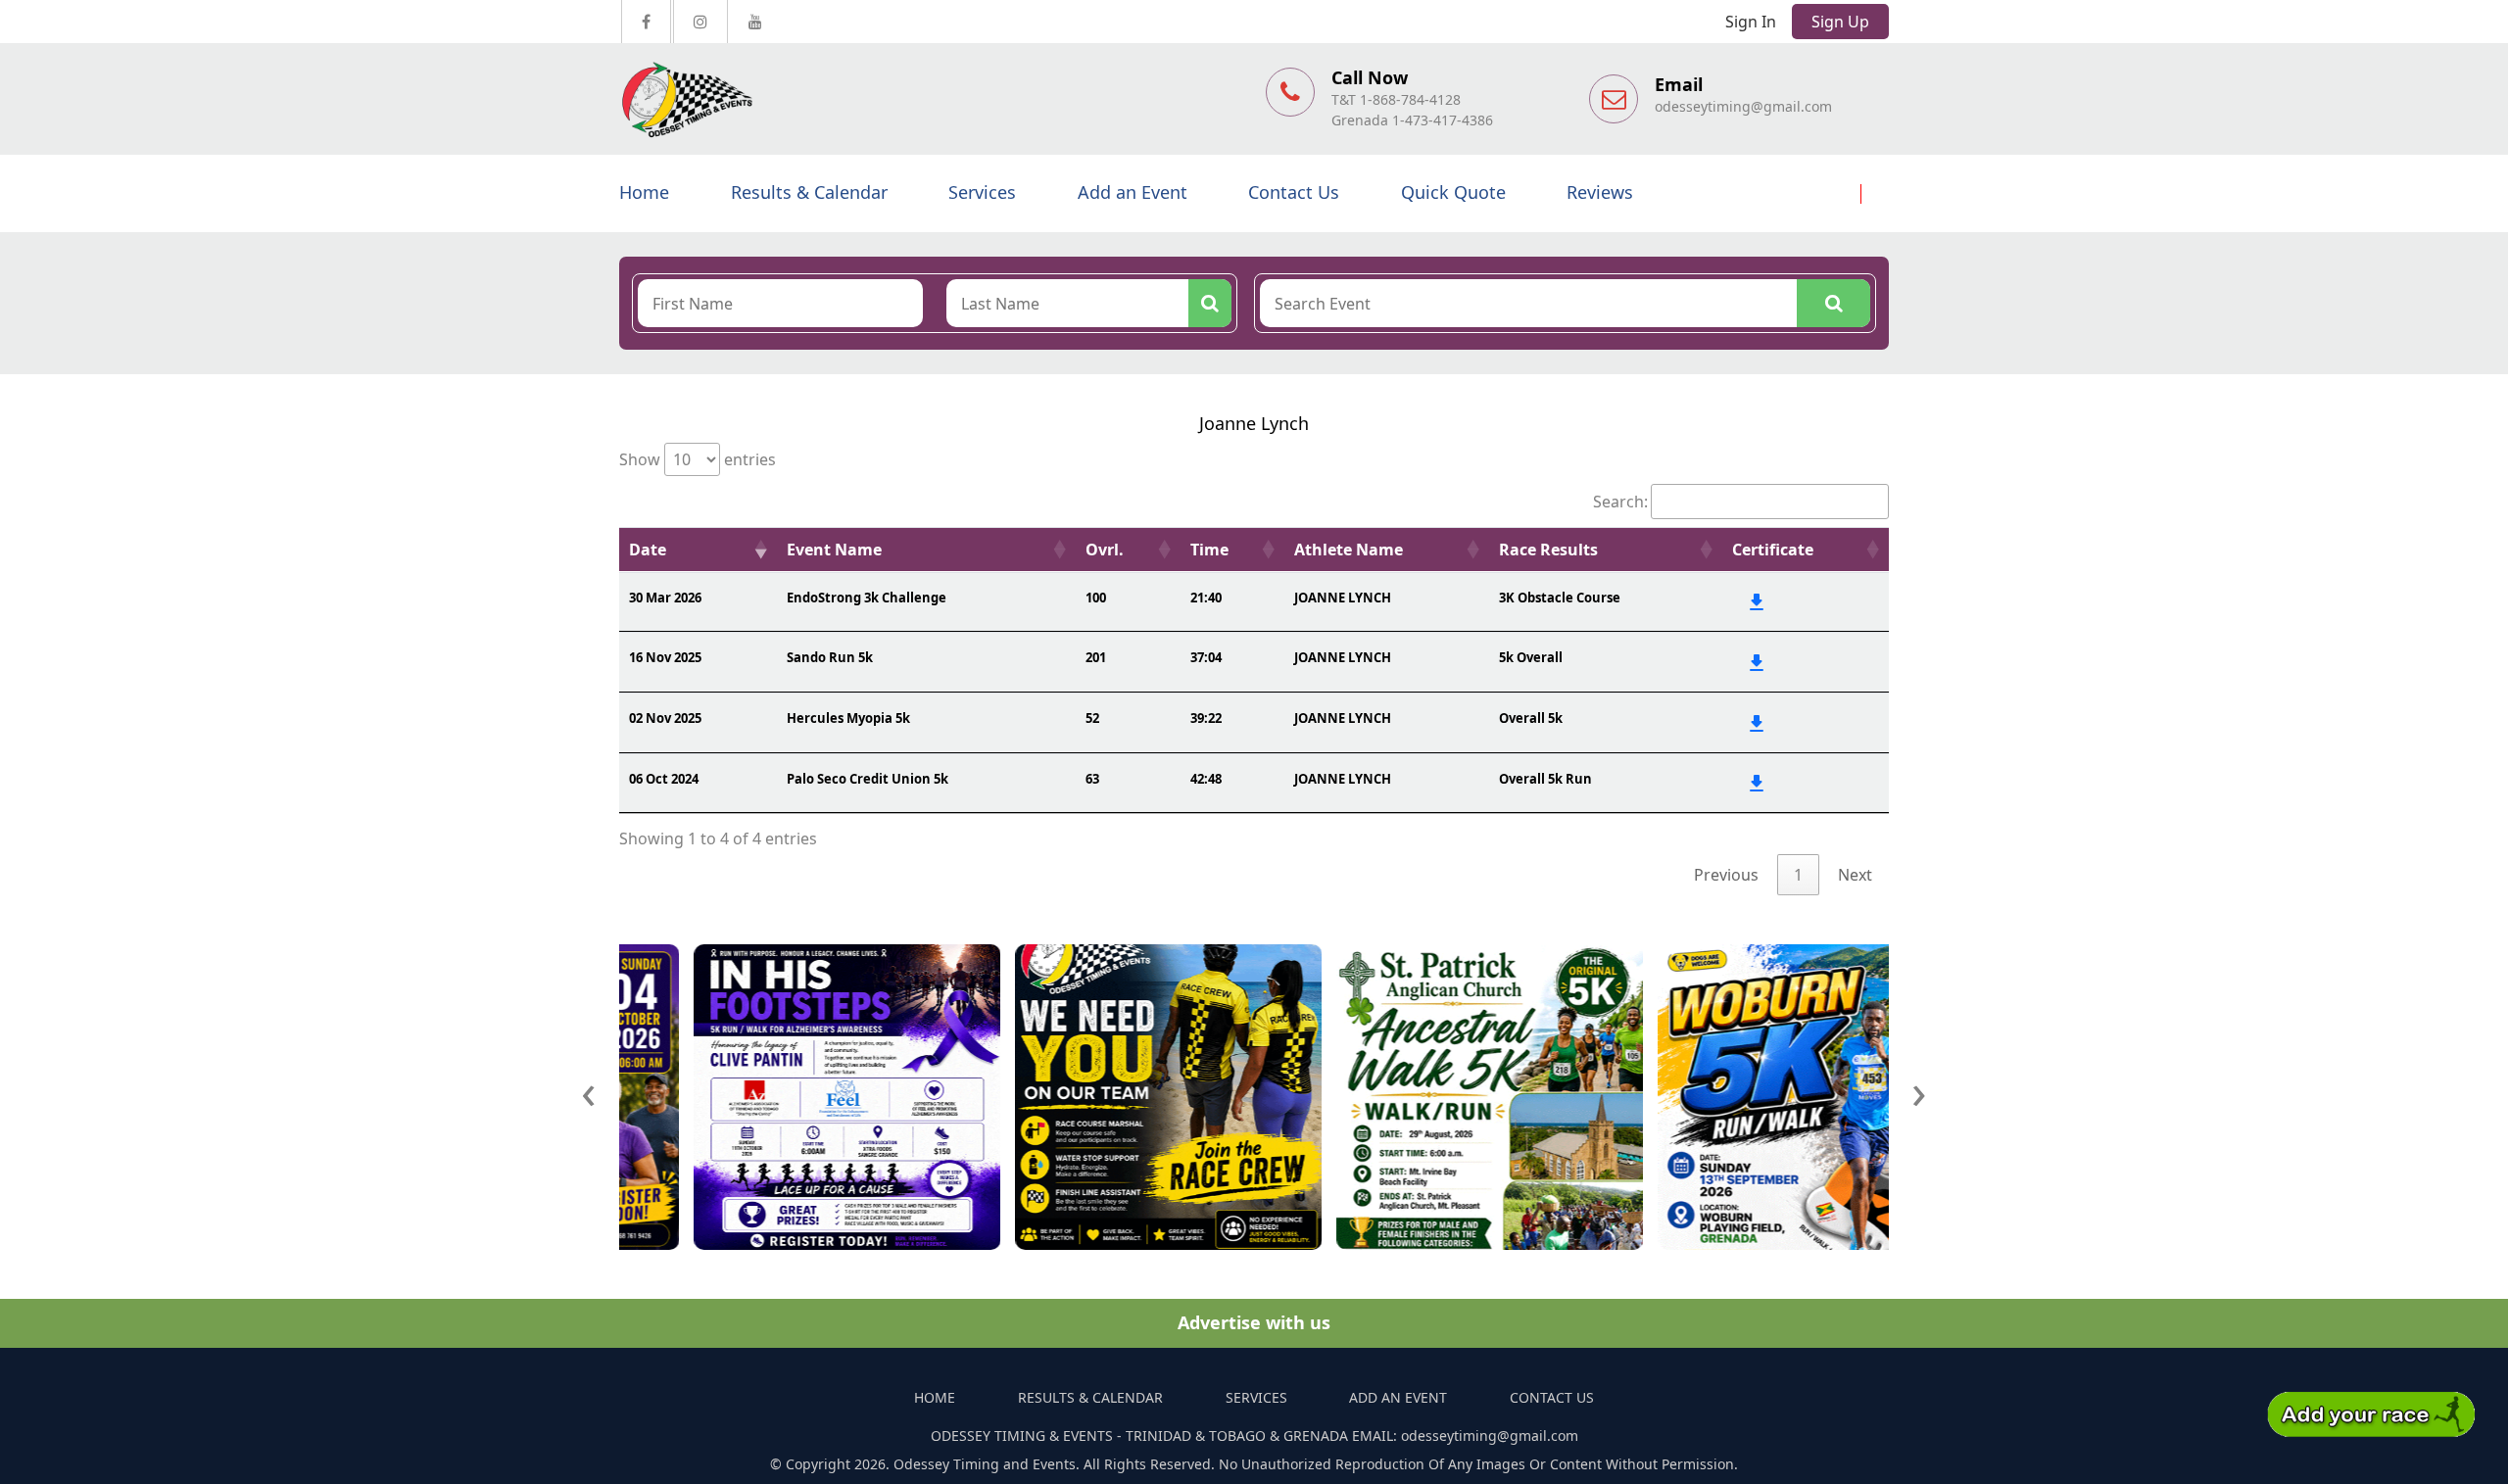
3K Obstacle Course (1560, 598)
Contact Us (1294, 192)
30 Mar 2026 (665, 598)
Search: (1620, 502)
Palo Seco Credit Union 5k (868, 779)
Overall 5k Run (1545, 779)
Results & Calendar (809, 192)
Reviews (1600, 192)
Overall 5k (1531, 718)
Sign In (1751, 22)
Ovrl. (1105, 550)
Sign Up (1840, 22)
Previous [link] (1726, 875)
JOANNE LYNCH (1343, 598)
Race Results (1548, 550)
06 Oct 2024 (664, 779)
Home (644, 192)
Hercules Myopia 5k (848, 718)
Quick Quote (1453, 192)
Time (1209, 550)
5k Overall (1531, 657)
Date (648, 550)
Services (982, 192)
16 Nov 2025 (665, 657)
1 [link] (1798, 875)
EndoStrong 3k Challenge (867, 598)
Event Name (834, 550)
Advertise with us (1254, 1322)
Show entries (698, 459)
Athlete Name (1349, 550)
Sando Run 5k (830, 657)
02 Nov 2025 (665, 718)
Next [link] (1855, 875)
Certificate (1773, 550)
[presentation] (589, 1091)
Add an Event (1133, 192)
